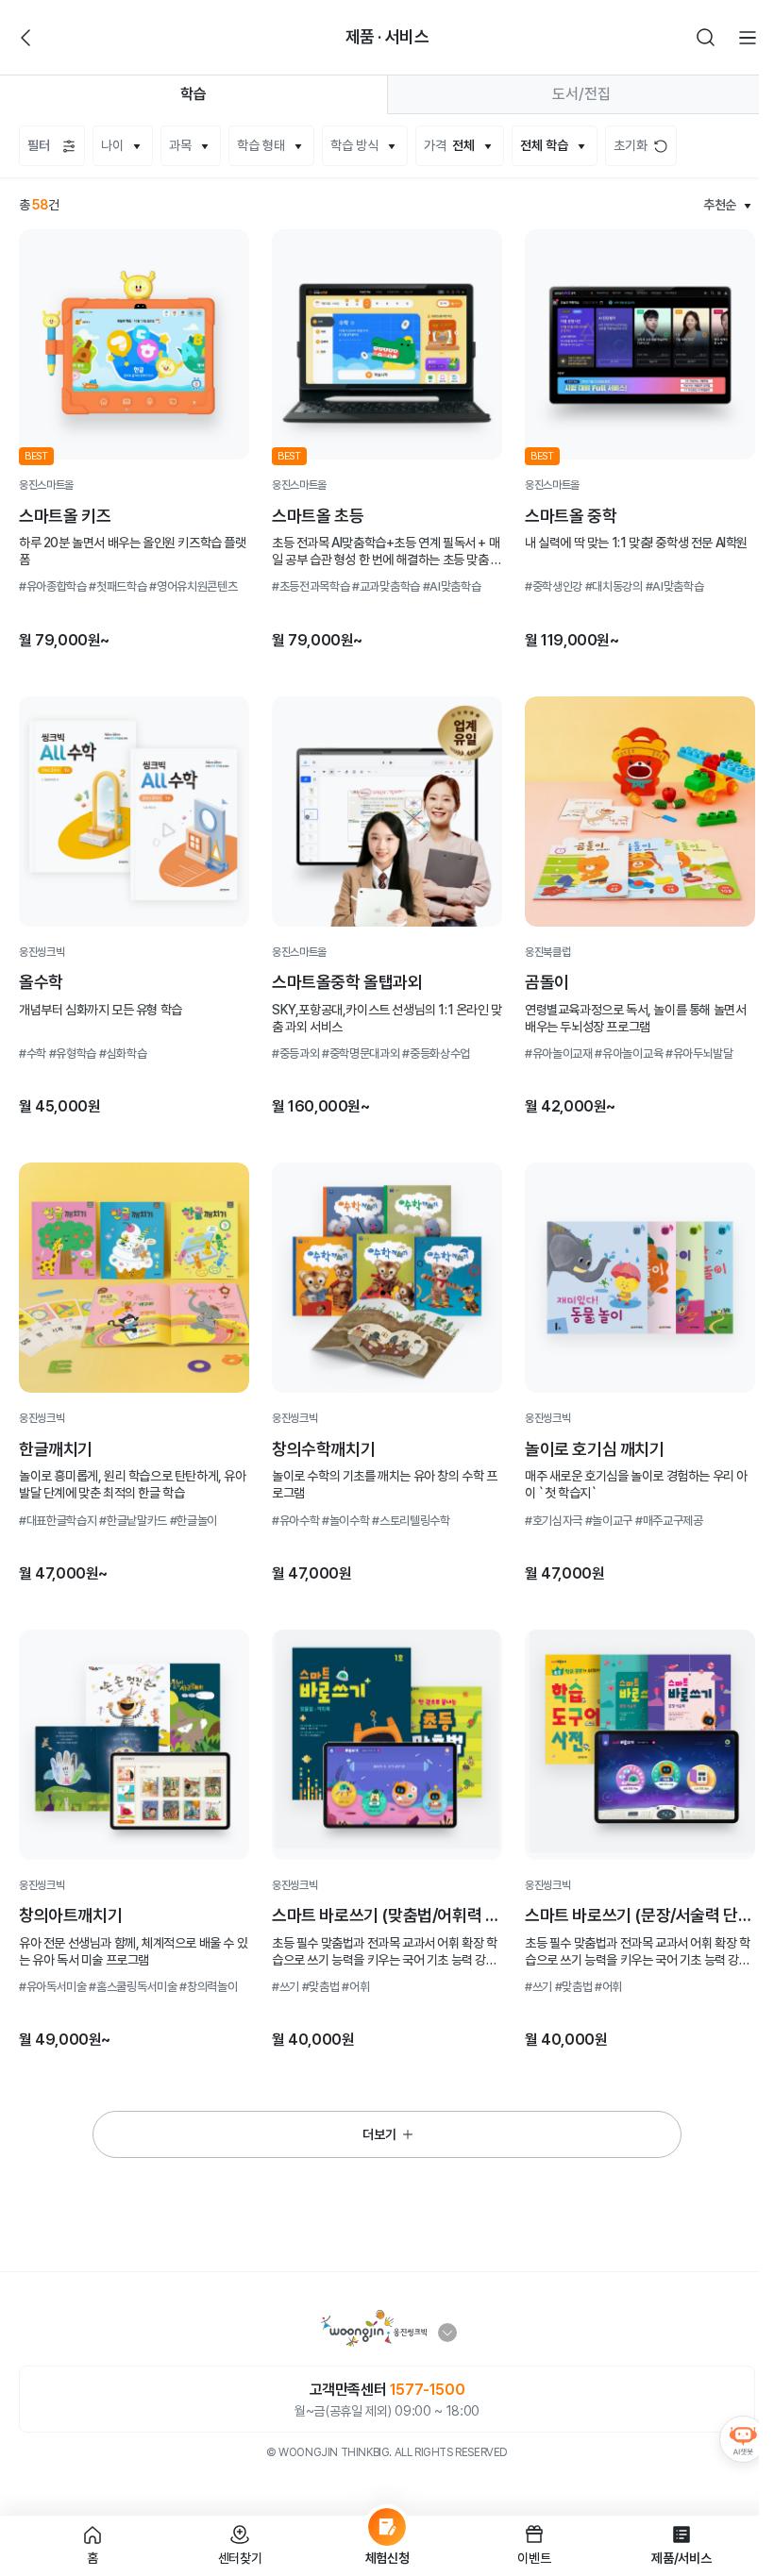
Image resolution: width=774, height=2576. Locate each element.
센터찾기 (240, 2558)
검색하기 (706, 38)
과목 (180, 145)
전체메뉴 (748, 38)
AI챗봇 (743, 2439)
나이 (112, 145)
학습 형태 (261, 145)
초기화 (631, 145)
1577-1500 (427, 2390)
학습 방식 (354, 145)
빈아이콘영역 (68, 38)
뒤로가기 (26, 38)
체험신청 (387, 2558)
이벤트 (534, 2558)
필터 (39, 145)
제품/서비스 (681, 2558)
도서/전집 (581, 94)
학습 (193, 94)
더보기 (379, 2134)
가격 (449, 145)
